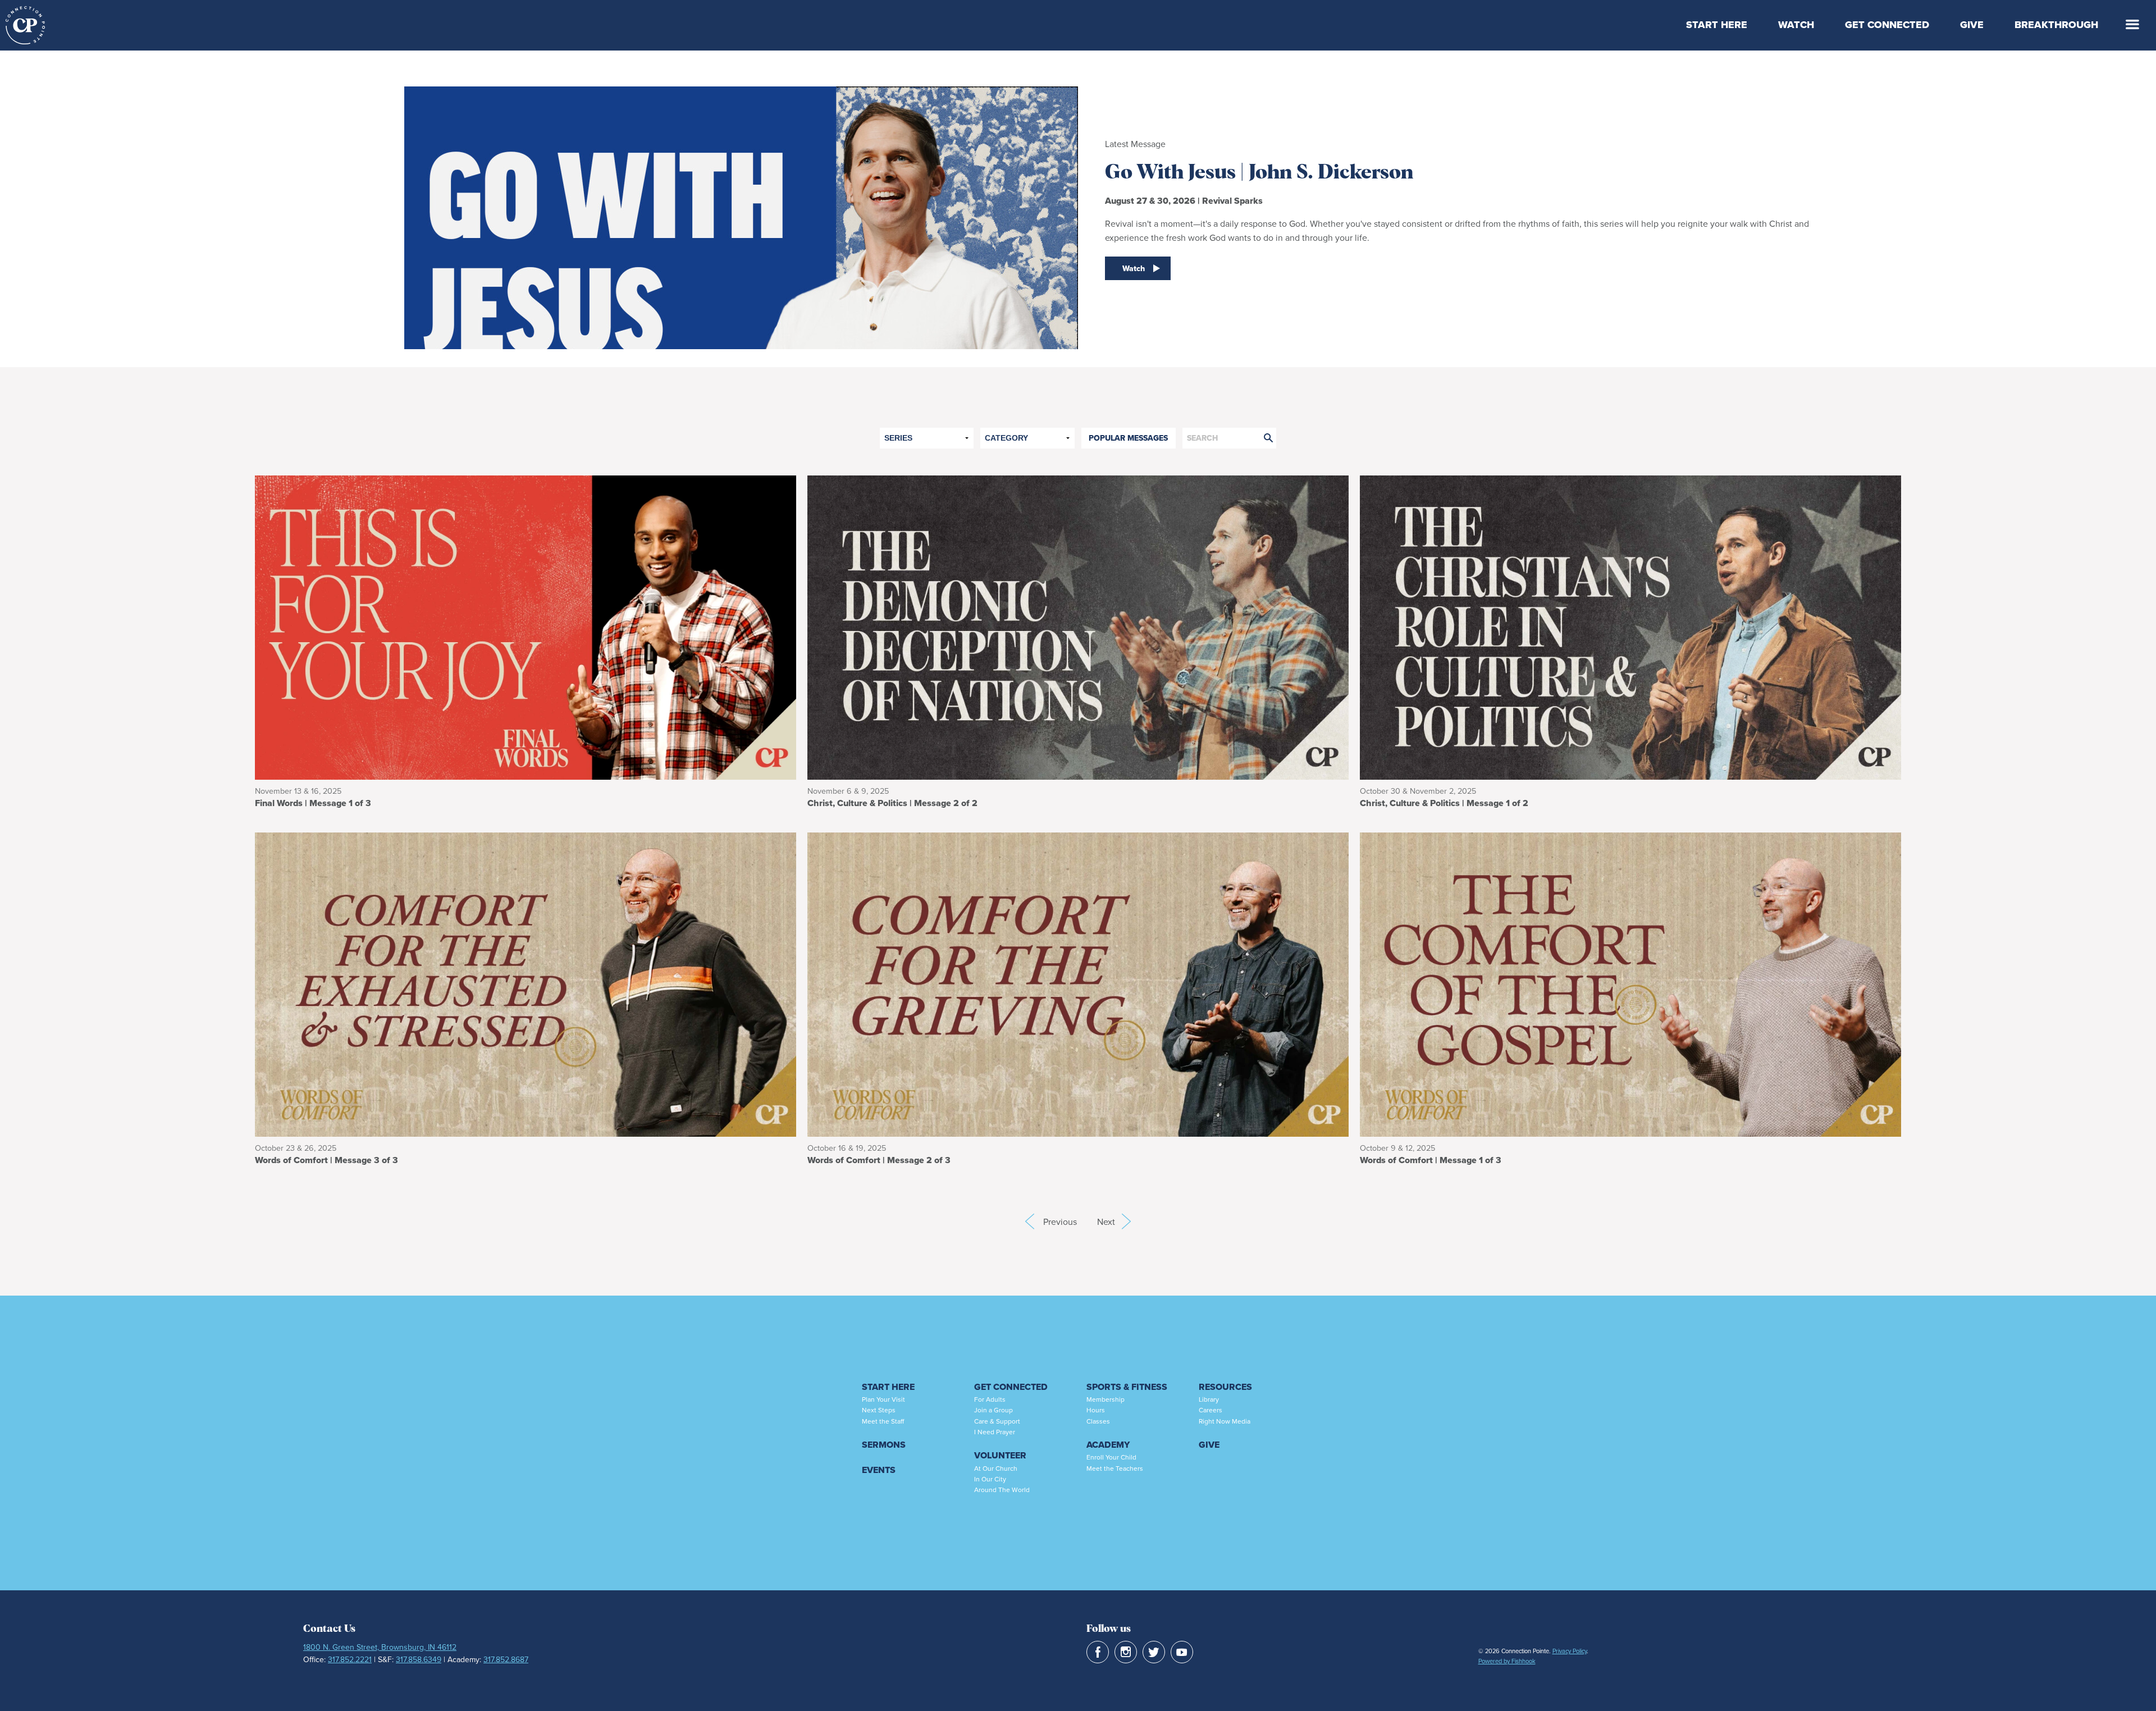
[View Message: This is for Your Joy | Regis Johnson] (526, 626)
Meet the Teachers (1115, 1468)
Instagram (1126, 1652)
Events (879, 1470)
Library (1209, 1399)
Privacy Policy (1570, 1651)
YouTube (1182, 1652)
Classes (1098, 1421)
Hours (1096, 1410)
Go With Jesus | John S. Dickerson (1259, 173)
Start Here (1717, 25)
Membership (1106, 1399)
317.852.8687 (506, 1659)
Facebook (1098, 1652)
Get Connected (1887, 25)
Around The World (1002, 1490)
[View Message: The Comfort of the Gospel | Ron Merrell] (1630, 983)
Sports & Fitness (1127, 1387)
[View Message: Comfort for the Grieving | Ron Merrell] (1078, 983)
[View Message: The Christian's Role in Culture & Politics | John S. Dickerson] (1630, 626)
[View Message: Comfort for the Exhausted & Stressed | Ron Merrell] (526, 983)
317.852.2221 (350, 1659)
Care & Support (997, 1421)
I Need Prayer (995, 1432)
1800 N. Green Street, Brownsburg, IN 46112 (380, 1647)
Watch (1796, 25)
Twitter (1154, 1652)
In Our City (990, 1479)
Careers (1211, 1410)
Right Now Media (1225, 1421)
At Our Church (996, 1468)
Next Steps (879, 1410)
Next (1114, 1222)
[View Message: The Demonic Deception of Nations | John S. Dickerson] (1078, 626)
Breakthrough (2056, 25)
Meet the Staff (883, 1421)
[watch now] (741, 209)
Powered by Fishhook (1507, 1661)
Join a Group (994, 1410)
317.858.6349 (419, 1659)
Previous (1030, 1222)
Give (1972, 25)
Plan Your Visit (883, 1399)
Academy (1108, 1445)
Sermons (884, 1445)
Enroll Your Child (1111, 1457)
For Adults (990, 1399)
